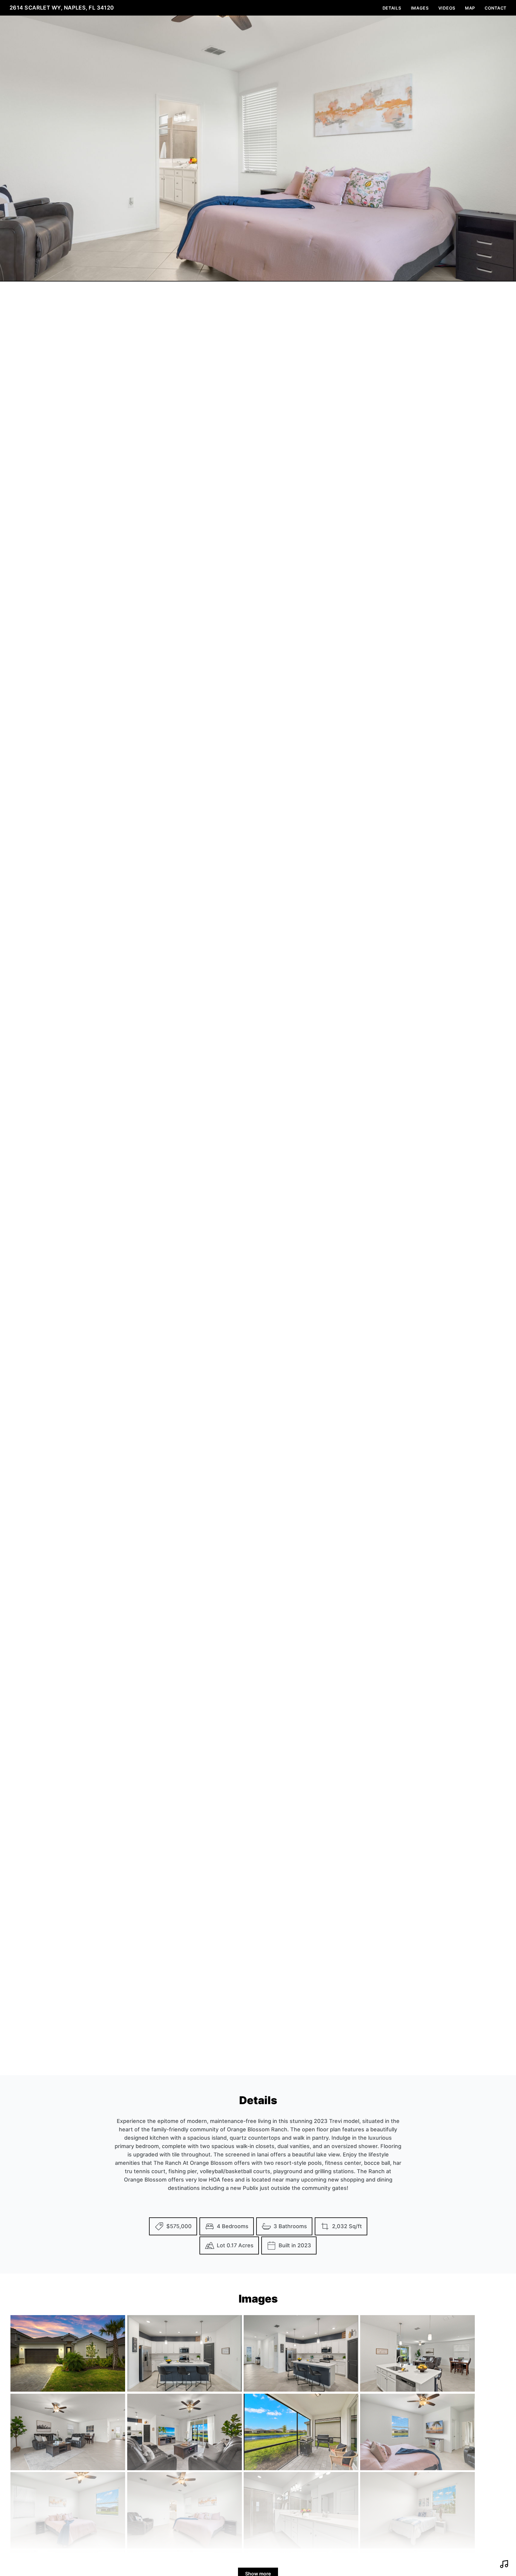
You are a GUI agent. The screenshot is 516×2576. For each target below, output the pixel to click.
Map (470, 8)
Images (420, 8)
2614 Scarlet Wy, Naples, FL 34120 (62, 8)
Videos (447, 8)
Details (392, 8)
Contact (496, 8)
